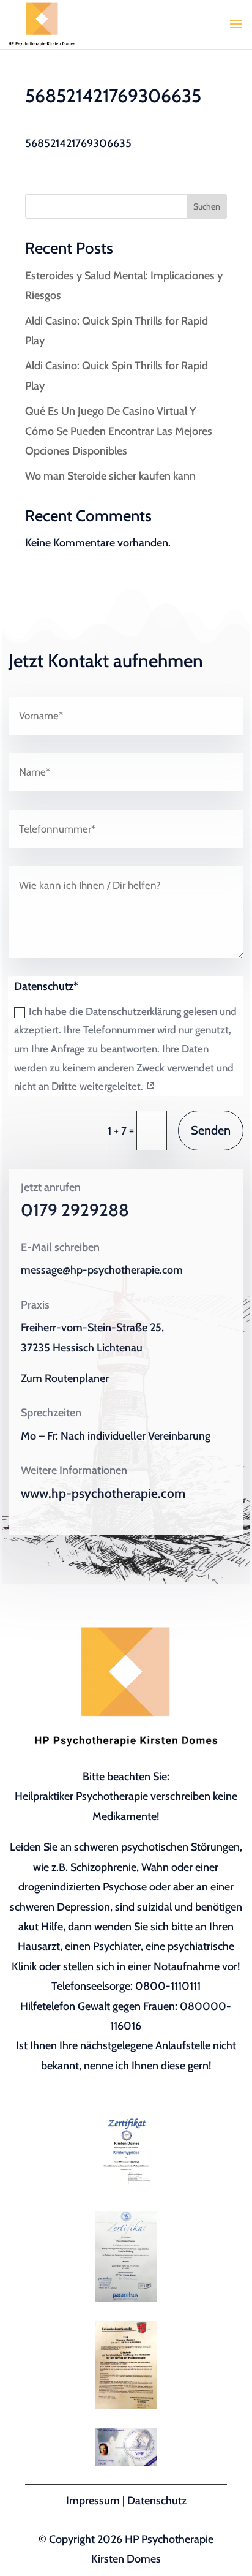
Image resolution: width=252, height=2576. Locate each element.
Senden (211, 1130)
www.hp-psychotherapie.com (103, 1493)
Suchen (207, 206)
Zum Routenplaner (65, 1378)
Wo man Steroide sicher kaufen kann (110, 476)
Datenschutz (157, 2501)
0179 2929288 (75, 1210)
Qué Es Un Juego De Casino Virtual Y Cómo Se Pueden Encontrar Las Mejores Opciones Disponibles (119, 431)
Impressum (93, 2501)
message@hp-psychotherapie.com (102, 1270)
